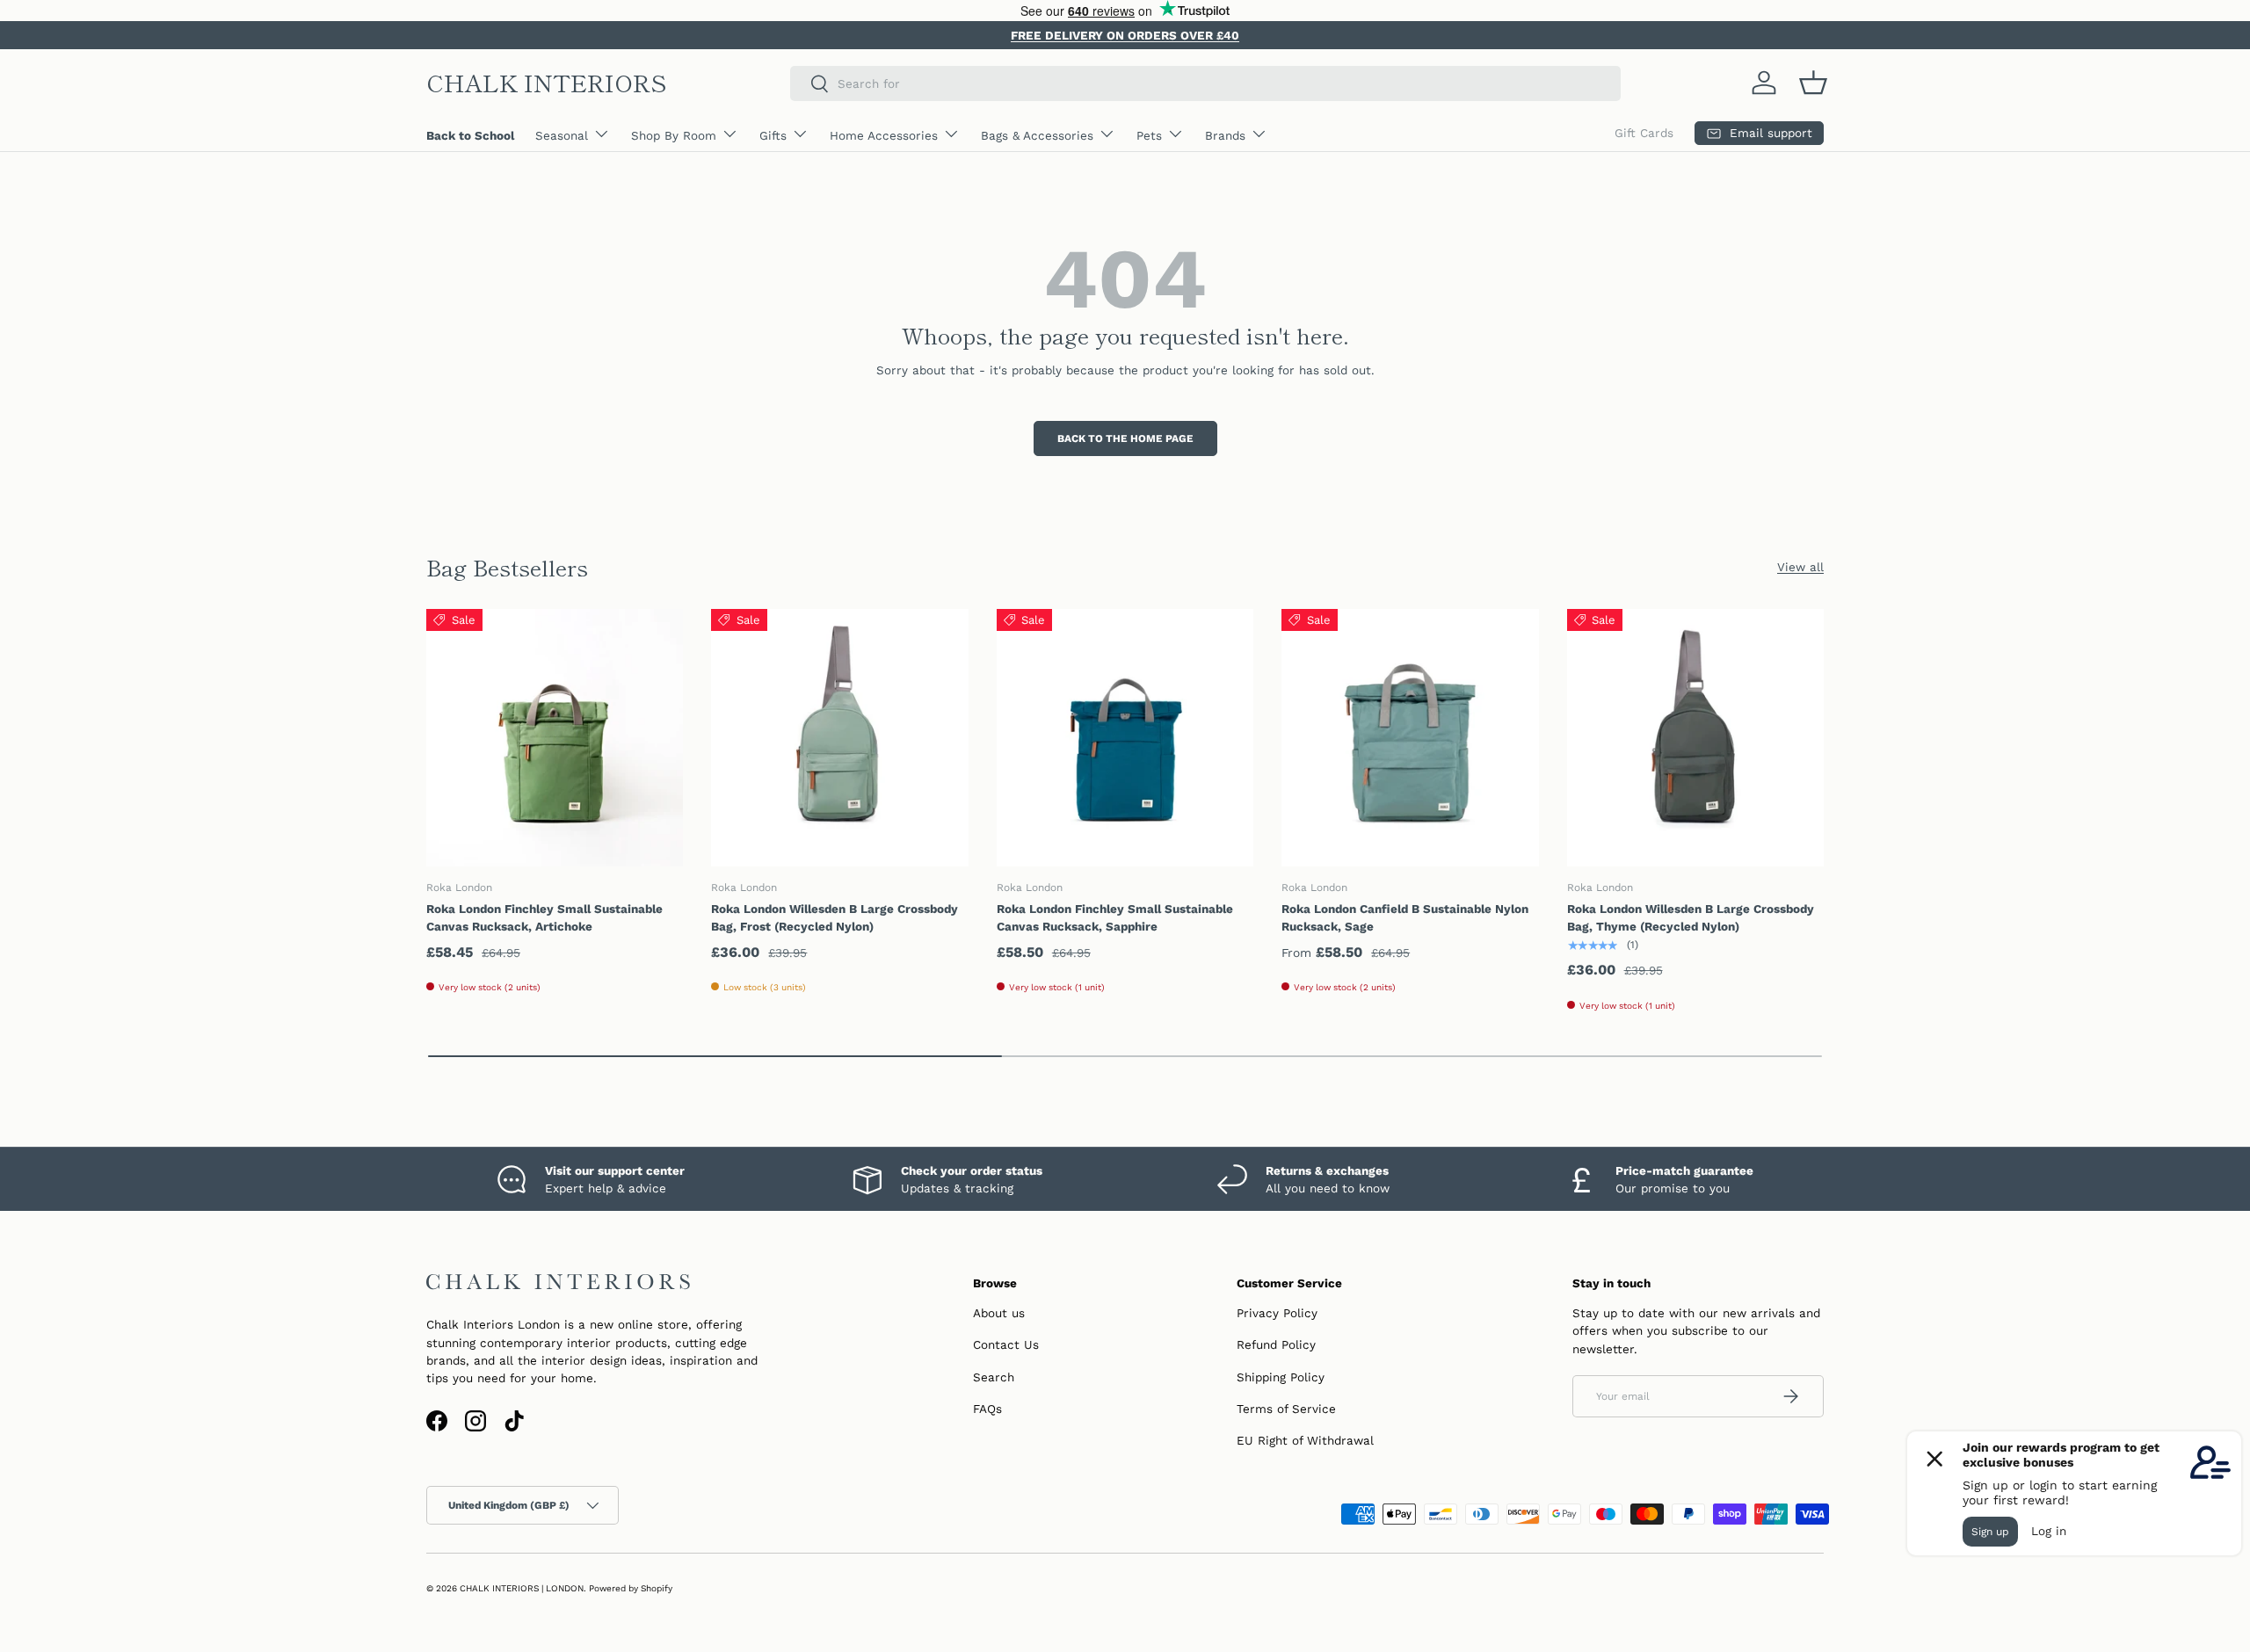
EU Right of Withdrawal (1305, 1440)
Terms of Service (1286, 1409)
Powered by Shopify (631, 1588)
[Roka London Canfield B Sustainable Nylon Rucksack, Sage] (1410, 737)
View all (1800, 567)
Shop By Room (674, 135)
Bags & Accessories (1037, 135)
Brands (1225, 135)
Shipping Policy (1281, 1377)
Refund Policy (1276, 1344)
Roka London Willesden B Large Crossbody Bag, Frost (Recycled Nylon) (835, 917)
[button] (1813, 83)
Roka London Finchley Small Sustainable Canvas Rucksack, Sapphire (1115, 917)
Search (994, 1377)
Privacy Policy (1277, 1313)
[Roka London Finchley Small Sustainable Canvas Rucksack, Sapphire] (1125, 737)
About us (999, 1313)
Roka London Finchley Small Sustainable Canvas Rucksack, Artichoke (544, 917)
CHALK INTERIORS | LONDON (522, 1588)
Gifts (773, 135)
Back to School (470, 135)
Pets (1149, 135)
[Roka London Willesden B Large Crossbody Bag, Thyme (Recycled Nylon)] (1695, 737)
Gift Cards (1644, 133)
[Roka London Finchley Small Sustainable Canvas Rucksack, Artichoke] (555, 737)
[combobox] (1205, 83)
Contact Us (1006, 1344)
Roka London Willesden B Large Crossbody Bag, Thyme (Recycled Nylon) (1691, 917)
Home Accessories (884, 135)
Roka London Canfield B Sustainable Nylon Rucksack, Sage (1405, 917)
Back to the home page (1125, 438)
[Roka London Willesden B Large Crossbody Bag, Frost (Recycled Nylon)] (839, 737)
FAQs (987, 1409)
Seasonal (562, 135)
